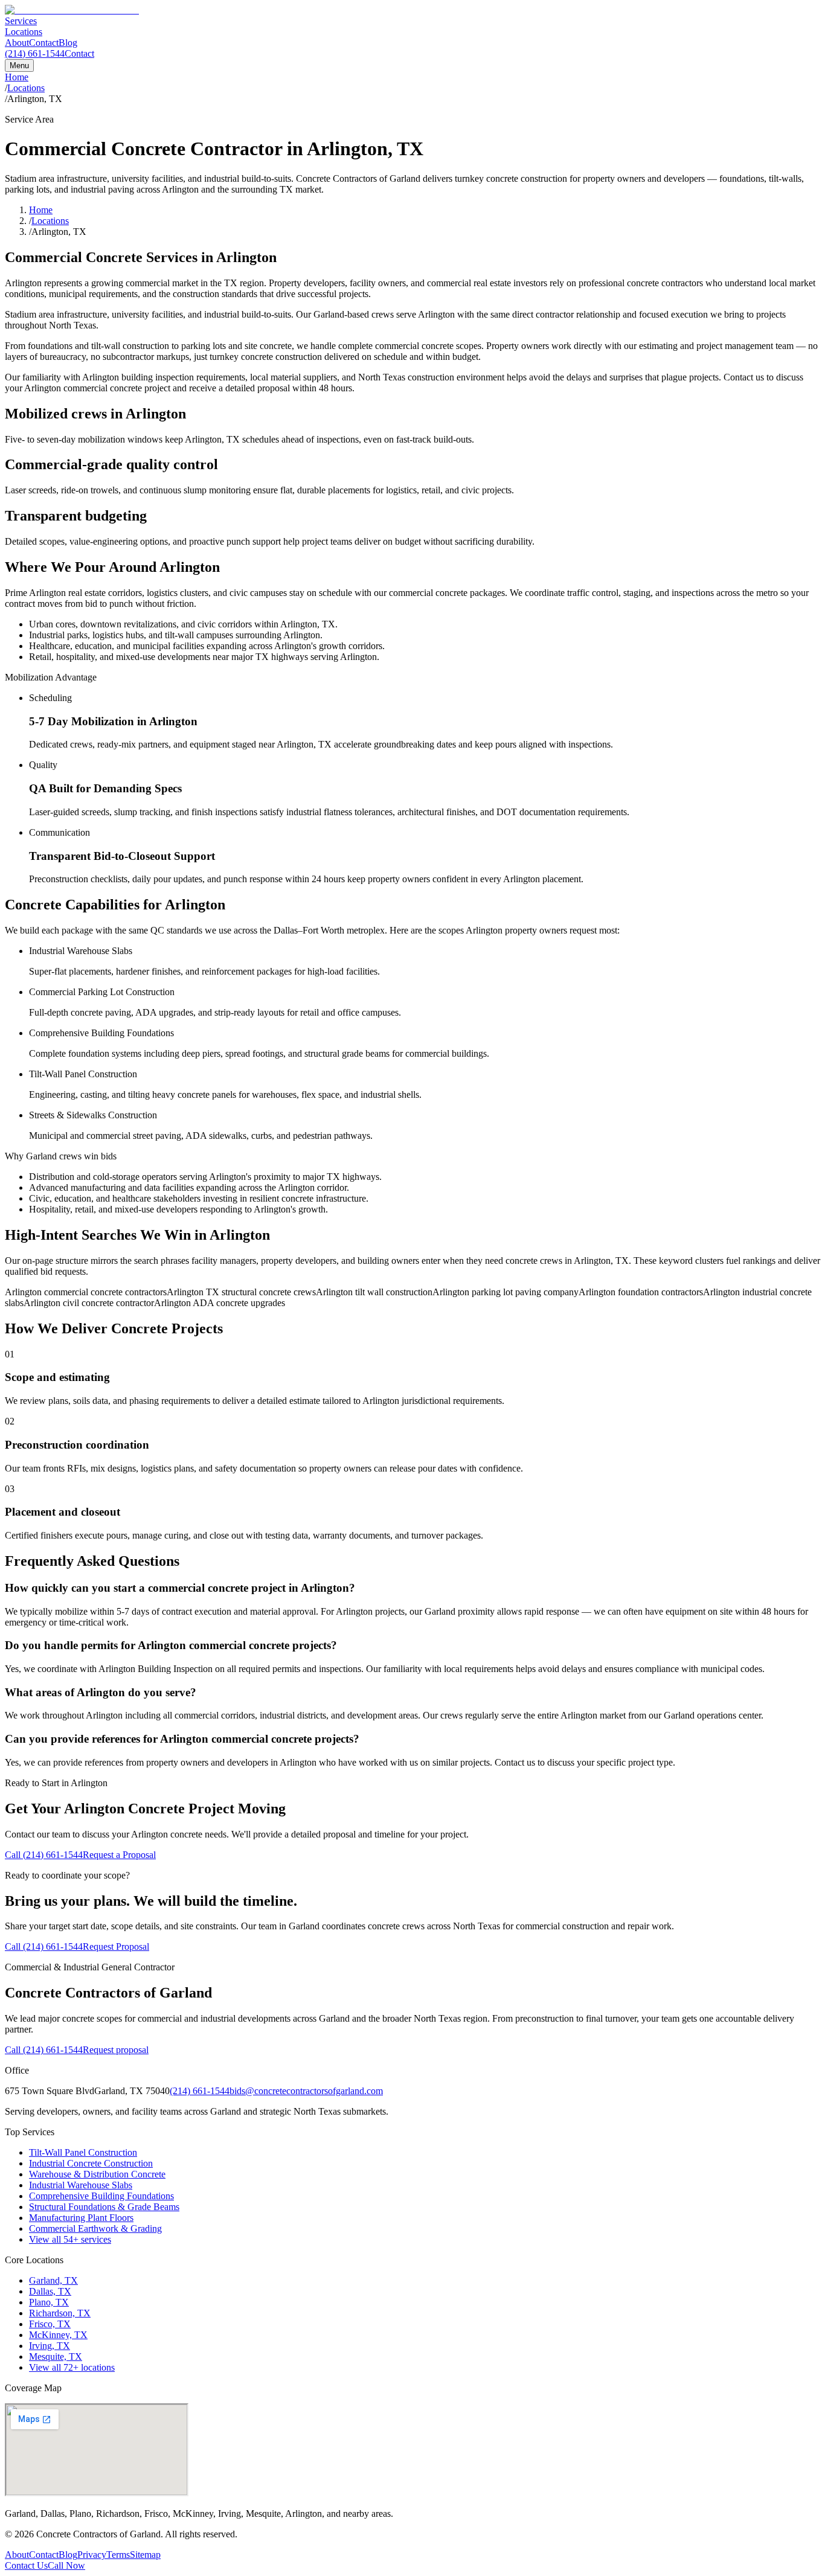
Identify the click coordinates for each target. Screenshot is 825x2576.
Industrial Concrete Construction (91, 2163)
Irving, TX (50, 2346)
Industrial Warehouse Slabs (81, 2185)
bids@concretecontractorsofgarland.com (306, 2091)
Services (21, 21)
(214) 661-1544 (35, 53)
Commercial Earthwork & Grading (95, 2228)
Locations (24, 32)
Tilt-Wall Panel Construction (83, 2152)
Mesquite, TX (56, 2357)
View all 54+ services (70, 2239)
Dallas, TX (50, 2291)
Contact (44, 43)
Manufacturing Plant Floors (81, 2218)
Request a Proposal (119, 1855)
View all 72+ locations (72, 2367)
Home (17, 77)
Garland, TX (53, 2280)
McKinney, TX (58, 2335)
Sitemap (145, 2555)
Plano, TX (49, 2302)
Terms (118, 2555)
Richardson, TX (60, 2313)
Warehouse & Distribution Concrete (97, 2174)
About (17, 43)
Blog (68, 43)
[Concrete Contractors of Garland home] (72, 10)
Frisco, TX (50, 2324)
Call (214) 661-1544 (44, 1855)
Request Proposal (116, 1946)
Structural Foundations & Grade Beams (104, 2207)
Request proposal (116, 2050)
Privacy (92, 2555)
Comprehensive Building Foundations (101, 2196)
